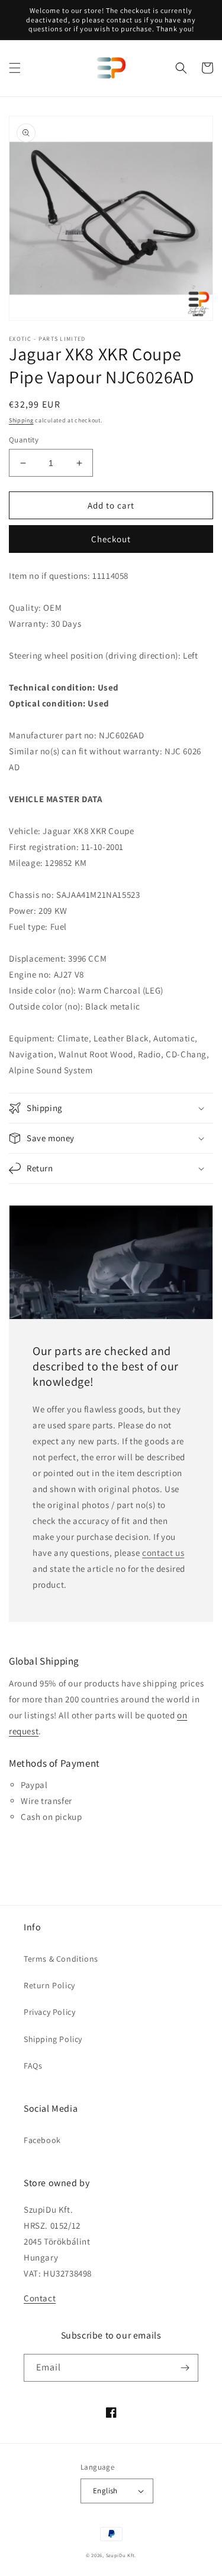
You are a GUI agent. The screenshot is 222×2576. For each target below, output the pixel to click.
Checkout (111, 539)
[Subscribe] (185, 2368)
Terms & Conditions (61, 1959)
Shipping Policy (53, 2039)
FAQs (33, 2066)
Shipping (21, 420)
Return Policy (49, 1985)
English (105, 2491)
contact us (163, 1553)
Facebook (42, 2140)
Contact (40, 2298)
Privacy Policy (49, 2012)
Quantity (24, 440)
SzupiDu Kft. (121, 2555)
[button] (15, 68)
